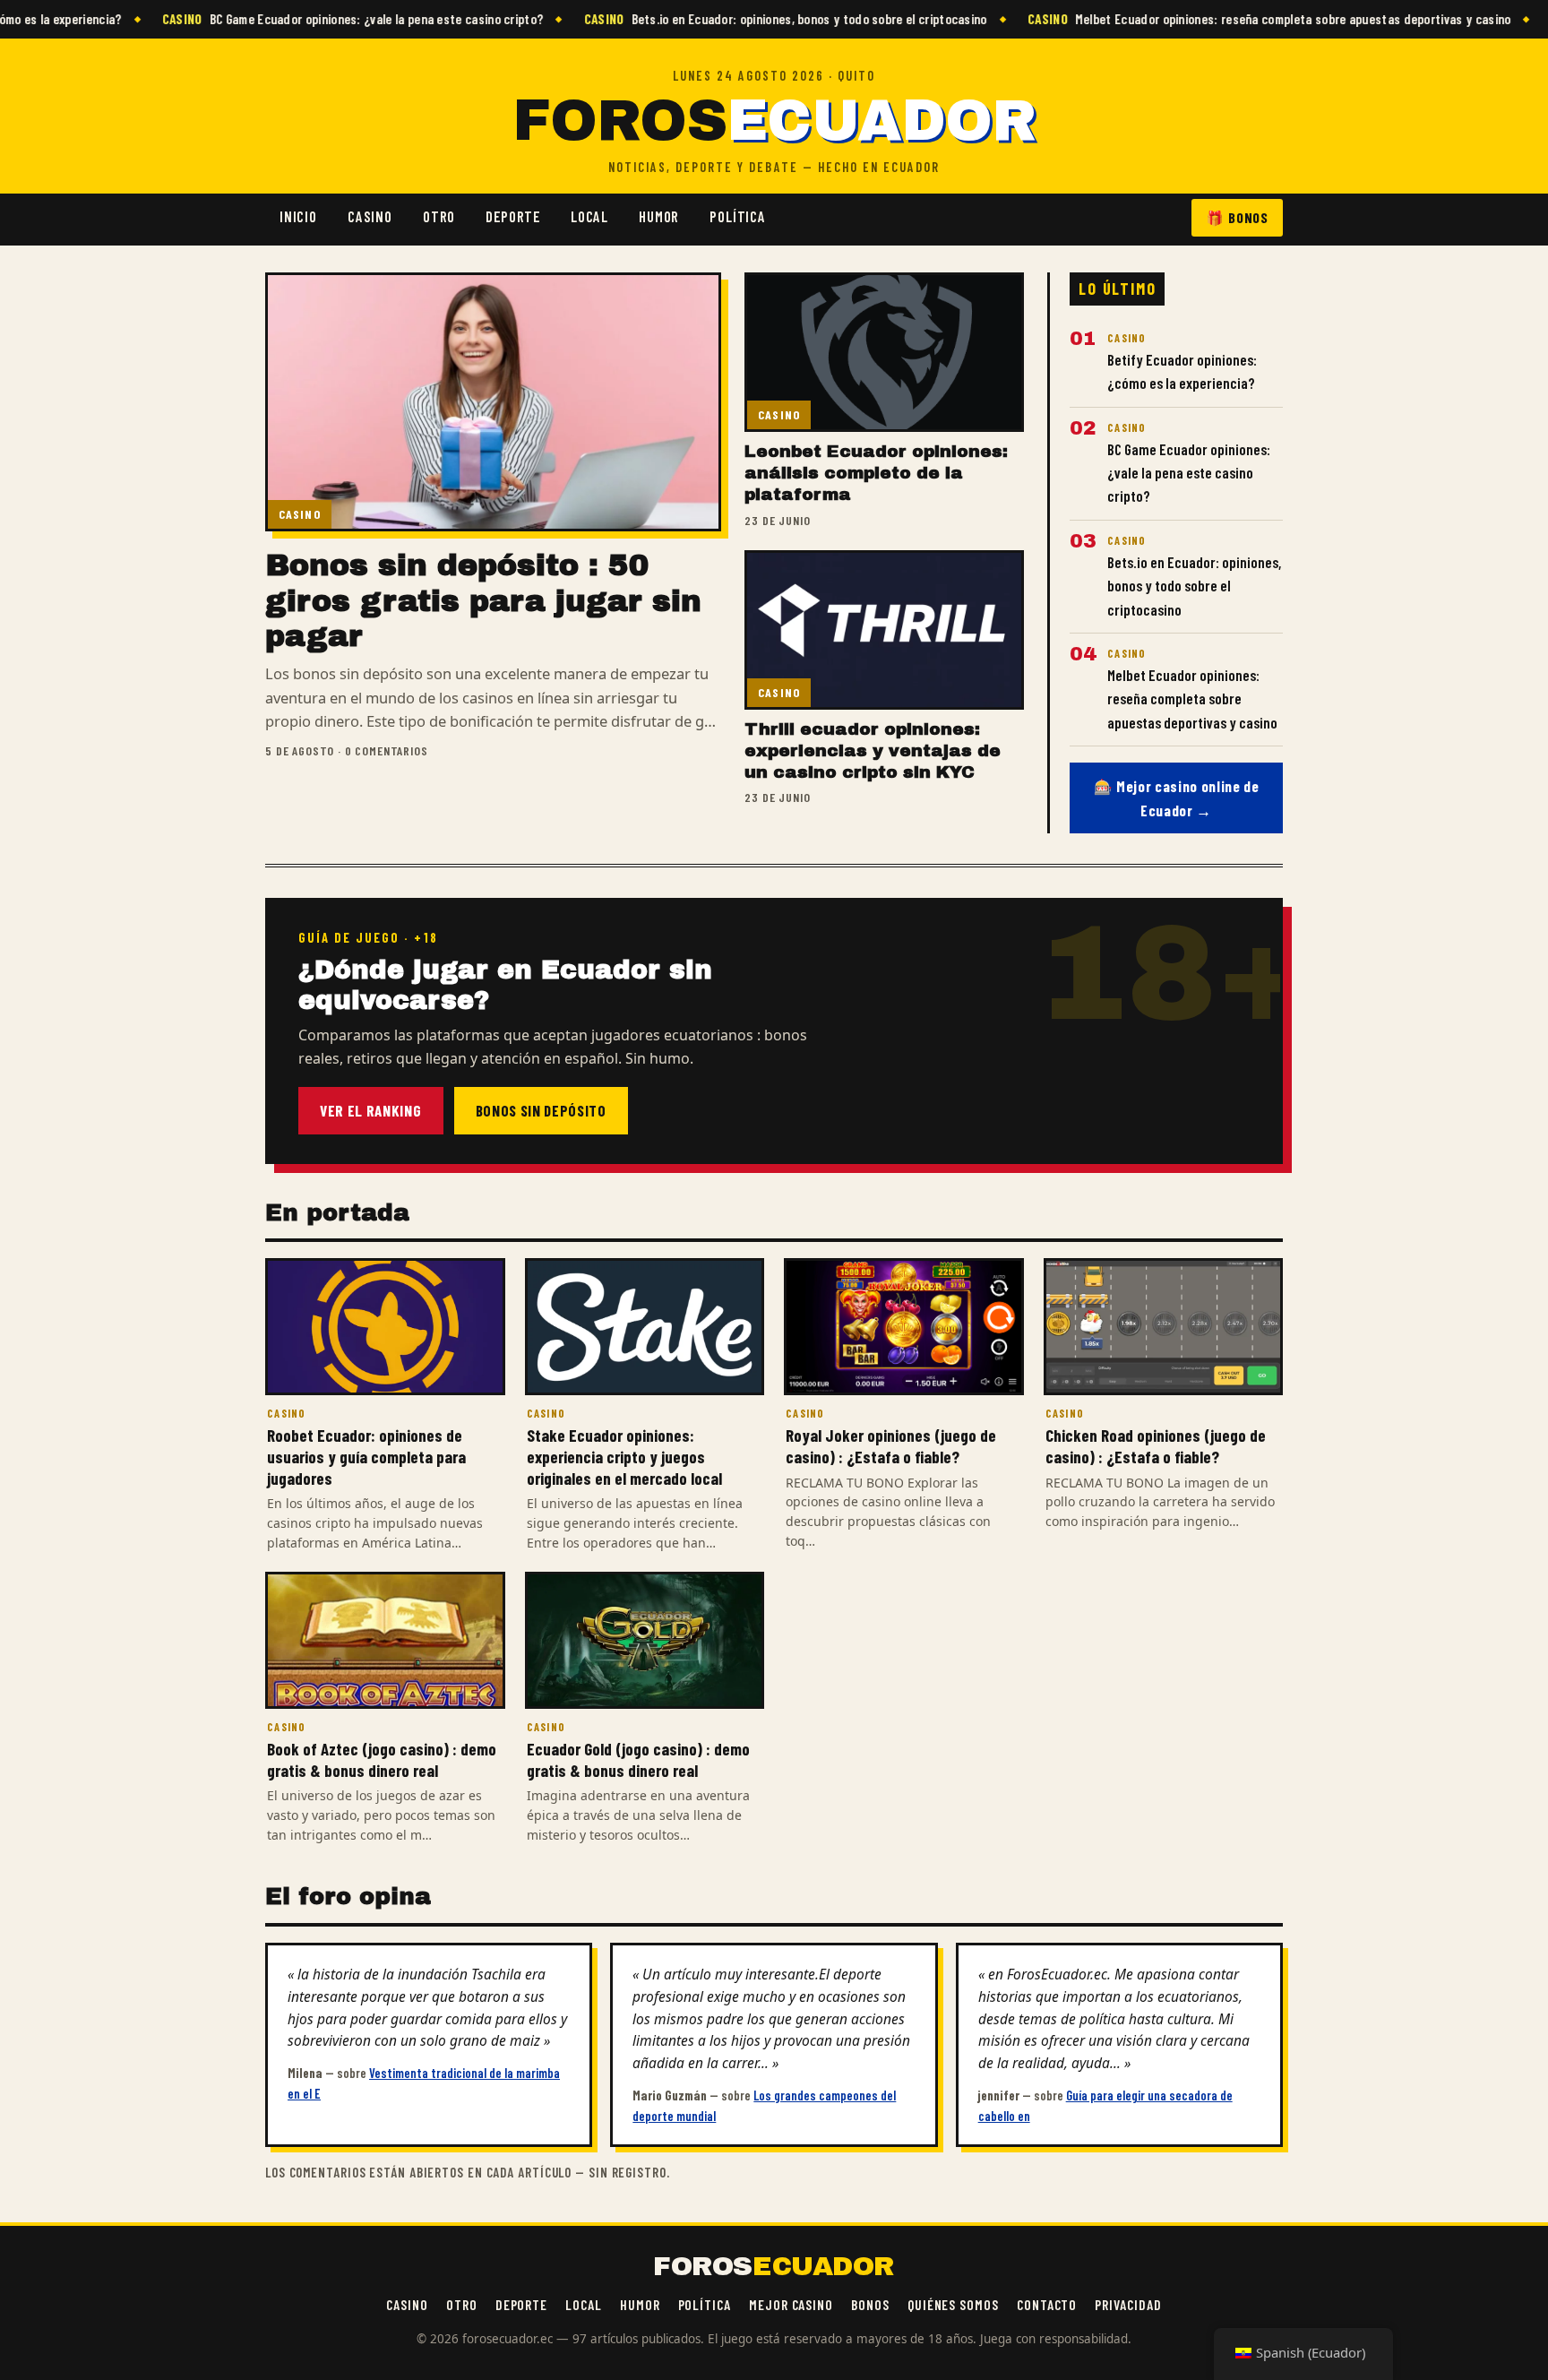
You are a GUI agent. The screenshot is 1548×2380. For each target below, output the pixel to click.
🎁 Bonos (1237, 217)
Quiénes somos (953, 2304)
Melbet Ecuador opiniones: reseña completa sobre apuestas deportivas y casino (1236, 18)
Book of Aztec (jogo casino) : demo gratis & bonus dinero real (382, 1759)
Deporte (513, 216)
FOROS (774, 121)
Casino (370, 216)
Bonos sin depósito (541, 1110)
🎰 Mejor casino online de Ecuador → (1177, 798)
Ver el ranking (371, 1110)
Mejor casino (791, 2304)
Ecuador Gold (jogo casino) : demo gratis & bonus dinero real (638, 1759)
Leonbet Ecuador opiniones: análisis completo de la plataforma (876, 473)
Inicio (298, 216)
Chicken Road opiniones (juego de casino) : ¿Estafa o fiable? (1156, 1446)
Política (738, 216)
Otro (439, 216)
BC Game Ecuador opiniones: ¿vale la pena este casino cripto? (319, 18)
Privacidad (1128, 2304)
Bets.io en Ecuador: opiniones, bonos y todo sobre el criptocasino (752, 18)
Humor (659, 216)
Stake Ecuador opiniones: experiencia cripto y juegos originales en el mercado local (624, 1456)
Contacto (1047, 2304)
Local (589, 216)
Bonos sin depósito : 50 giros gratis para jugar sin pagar (483, 600)
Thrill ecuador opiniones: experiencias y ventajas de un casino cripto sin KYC (873, 750)
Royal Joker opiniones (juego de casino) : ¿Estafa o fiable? (891, 1446)
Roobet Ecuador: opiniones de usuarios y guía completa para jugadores (366, 1456)
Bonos (870, 2304)
